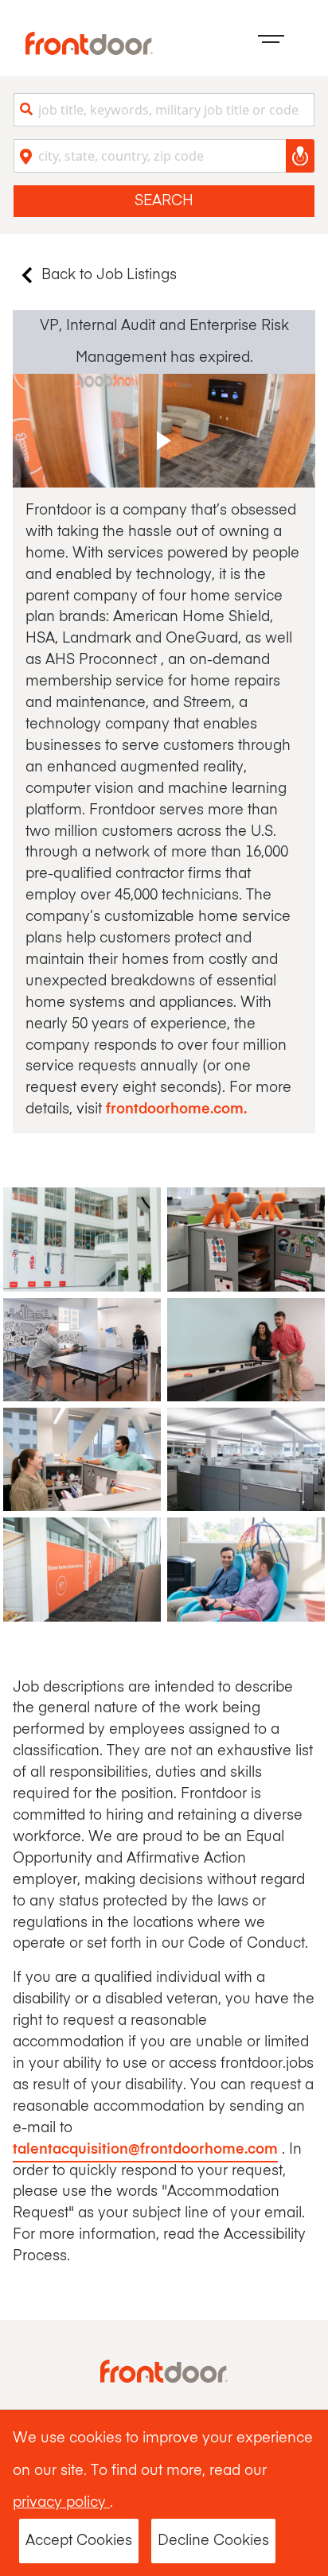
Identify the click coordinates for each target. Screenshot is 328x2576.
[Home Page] (89, 43)
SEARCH (164, 201)
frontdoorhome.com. (176, 1109)
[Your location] (300, 156)
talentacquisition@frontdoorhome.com (145, 2150)
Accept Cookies (79, 2541)
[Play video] (164, 431)
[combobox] (164, 110)
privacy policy (61, 2503)
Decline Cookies (213, 2541)
